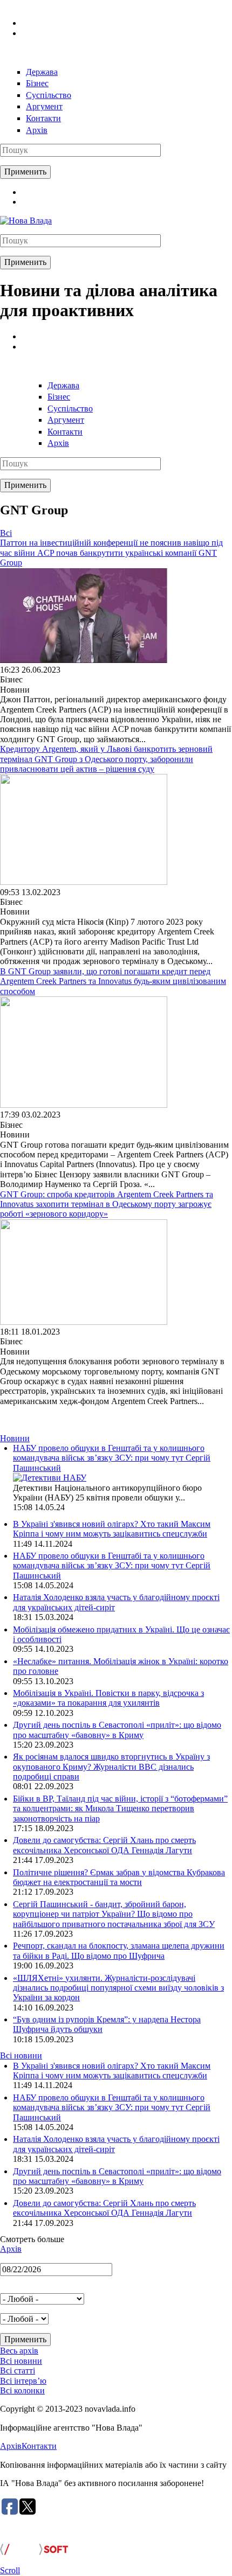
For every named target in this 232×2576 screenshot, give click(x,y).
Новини (15, 1438)
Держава (42, 72)
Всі (6, 533)
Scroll (10, 2570)
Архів (37, 130)
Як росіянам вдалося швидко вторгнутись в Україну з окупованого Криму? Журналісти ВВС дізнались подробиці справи (111, 1767)
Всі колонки (22, 2390)
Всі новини (21, 2055)
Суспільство (49, 95)
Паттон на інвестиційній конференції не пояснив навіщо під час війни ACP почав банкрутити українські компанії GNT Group (111, 553)
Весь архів (19, 2351)
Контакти (43, 118)
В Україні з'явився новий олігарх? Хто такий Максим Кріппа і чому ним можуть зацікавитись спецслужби (112, 1529)
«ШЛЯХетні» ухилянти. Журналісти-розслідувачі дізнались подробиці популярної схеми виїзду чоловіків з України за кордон (118, 1988)
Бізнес (37, 83)
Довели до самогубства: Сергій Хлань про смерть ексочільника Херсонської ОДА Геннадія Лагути (104, 1845)
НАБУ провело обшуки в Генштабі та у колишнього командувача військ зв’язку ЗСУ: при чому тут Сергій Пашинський (112, 1458)
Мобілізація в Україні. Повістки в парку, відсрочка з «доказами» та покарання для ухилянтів (108, 1698)
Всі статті (18, 2371)
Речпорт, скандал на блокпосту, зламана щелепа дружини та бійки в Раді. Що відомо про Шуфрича (119, 1950)
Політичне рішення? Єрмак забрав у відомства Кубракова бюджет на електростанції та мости (119, 1877)
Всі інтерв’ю (23, 2381)
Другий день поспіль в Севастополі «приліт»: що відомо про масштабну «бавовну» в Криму (117, 1730)
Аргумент (44, 106)
